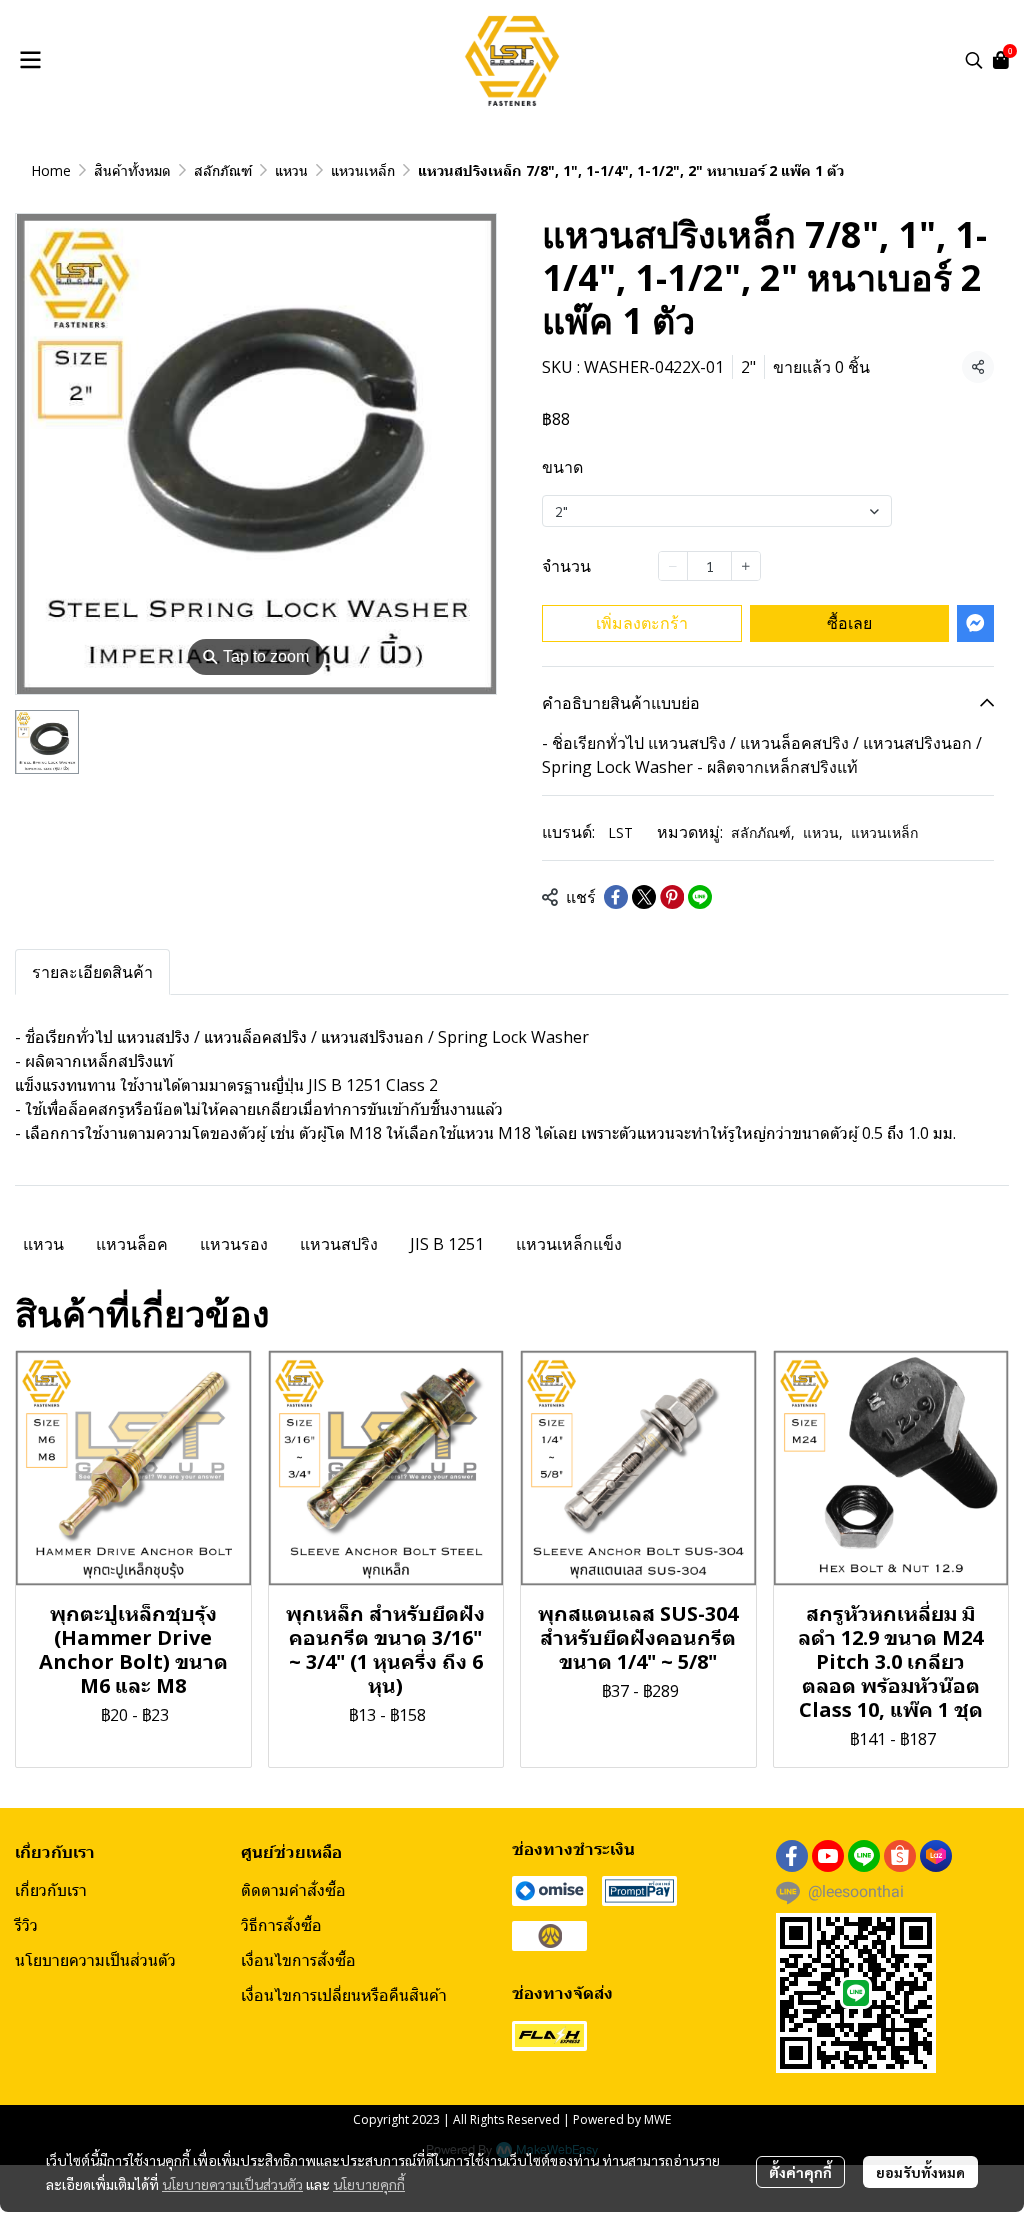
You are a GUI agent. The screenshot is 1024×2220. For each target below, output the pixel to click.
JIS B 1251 (447, 1244)
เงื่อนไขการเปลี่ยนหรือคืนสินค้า (344, 1995)
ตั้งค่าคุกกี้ (800, 2172)
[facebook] (792, 1856)
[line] (864, 1856)
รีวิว (26, 1925)
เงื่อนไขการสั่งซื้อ (298, 1960)
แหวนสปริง (339, 1244)
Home (51, 170)
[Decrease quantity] (673, 566)
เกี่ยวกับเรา (51, 1890)
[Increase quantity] (746, 566)
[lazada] (936, 1856)
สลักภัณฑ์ (223, 170)
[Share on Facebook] (616, 897)
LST (620, 832)
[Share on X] (644, 897)
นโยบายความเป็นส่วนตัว (232, 2184)
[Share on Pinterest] (672, 897)
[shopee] (900, 1856)
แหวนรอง (234, 1244)
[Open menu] (30, 60)
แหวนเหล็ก (363, 170)
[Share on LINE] (700, 897)
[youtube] (828, 1856)
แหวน (291, 170)
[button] (974, 60)
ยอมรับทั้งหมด (920, 2172)
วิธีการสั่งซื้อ (281, 1925)
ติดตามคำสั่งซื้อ (293, 1890)
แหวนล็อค (132, 1244)
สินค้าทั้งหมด (132, 170)
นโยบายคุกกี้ (369, 2184)
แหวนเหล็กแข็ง (569, 1244)
